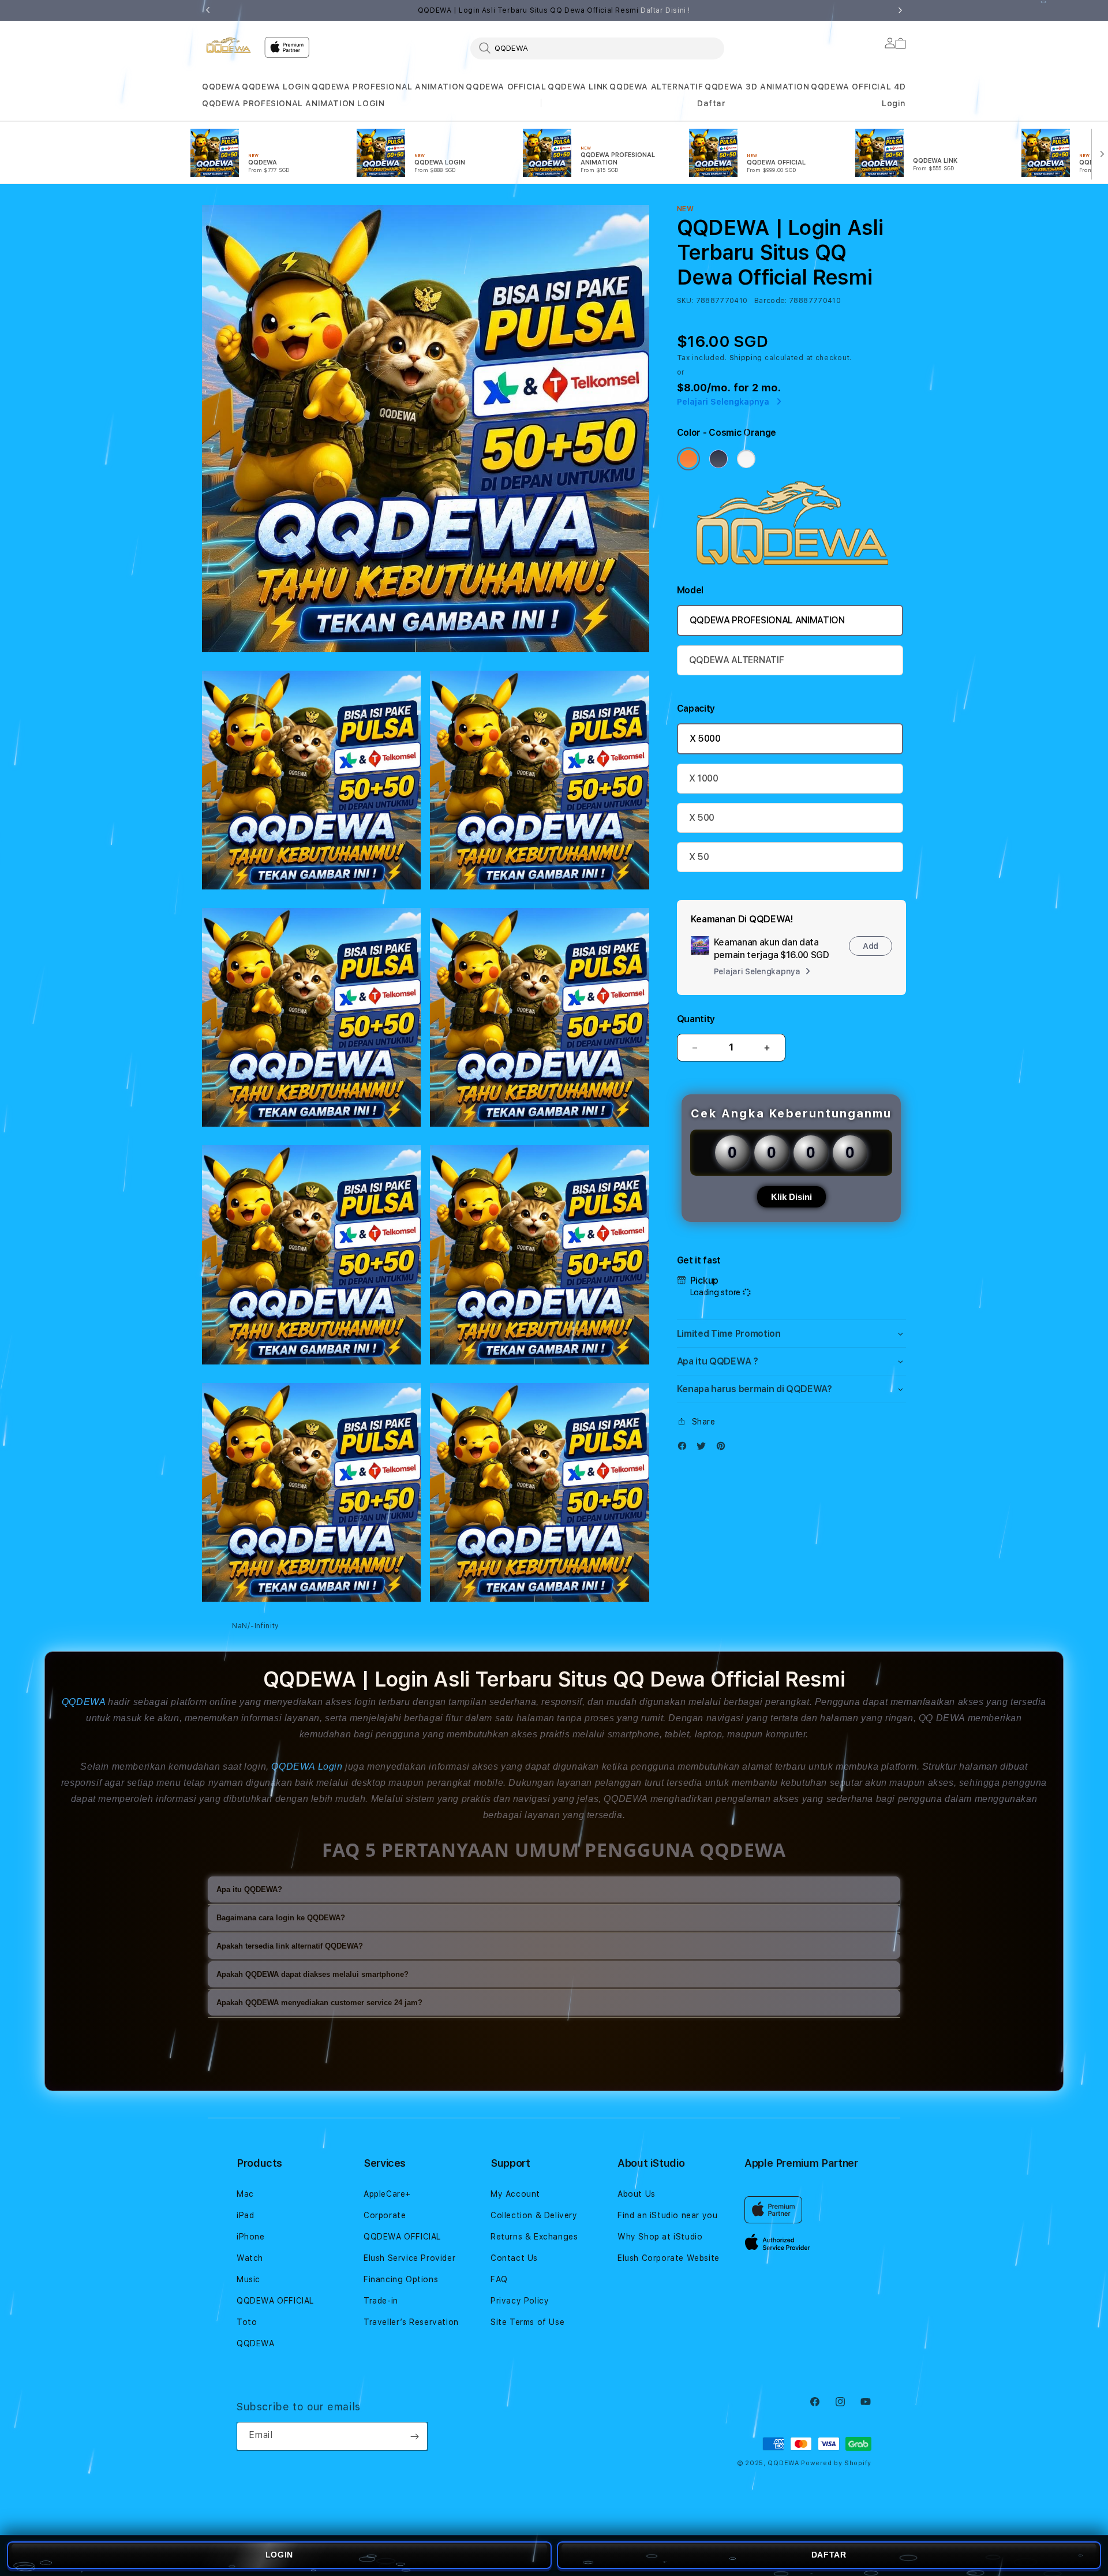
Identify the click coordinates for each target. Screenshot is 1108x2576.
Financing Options (401, 2279)
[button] (221, 87)
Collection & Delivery (534, 2215)
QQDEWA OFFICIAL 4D (858, 87)
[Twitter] (704, 1448)
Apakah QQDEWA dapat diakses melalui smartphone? (312, 1974)
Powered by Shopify (836, 2463)
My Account (515, 2194)
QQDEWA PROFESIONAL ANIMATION (388, 87)
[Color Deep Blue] (718, 459)
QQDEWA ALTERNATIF (656, 87)
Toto (247, 2322)
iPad (245, 2215)
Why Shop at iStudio (660, 2237)
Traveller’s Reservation (411, 2322)
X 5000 (705, 739)
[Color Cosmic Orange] (688, 459)
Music (248, 2279)
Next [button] (900, 10)
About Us (637, 2194)
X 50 (699, 857)
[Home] (229, 45)
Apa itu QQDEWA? (249, 1889)
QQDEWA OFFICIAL (506, 87)
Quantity (696, 1019)
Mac (245, 2194)
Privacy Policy (520, 2301)
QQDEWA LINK (578, 87)
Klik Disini (791, 1197)
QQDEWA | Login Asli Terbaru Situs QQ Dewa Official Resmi (554, 10)
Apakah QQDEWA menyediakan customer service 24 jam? (319, 2003)
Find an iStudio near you (667, 2215)
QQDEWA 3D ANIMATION (757, 87)
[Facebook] (685, 1448)
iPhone (251, 2237)
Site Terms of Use (527, 2322)
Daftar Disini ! (665, 10)
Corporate (385, 2215)
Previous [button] (208, 10)
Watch (250, 2258)
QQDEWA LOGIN (276, 87)
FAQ (499, 2279)
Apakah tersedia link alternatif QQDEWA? (290, 1946)
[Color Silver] (746, 459)
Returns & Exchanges (534, 2237)
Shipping (746, 358)
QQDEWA (221, 87)
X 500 (702, 818)
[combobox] (597, 48)
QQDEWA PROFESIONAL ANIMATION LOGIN (293, 103)
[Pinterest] (724, 1448)
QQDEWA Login (307, 1766)
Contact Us (514, 2258)
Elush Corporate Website (669, 2258)
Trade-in (381, 2301)
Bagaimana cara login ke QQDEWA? (281, 1918)
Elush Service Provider (409, 2258)
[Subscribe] (414, 2436)
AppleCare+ (387, 2194)
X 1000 (704, 778)
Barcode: (771, 301)
